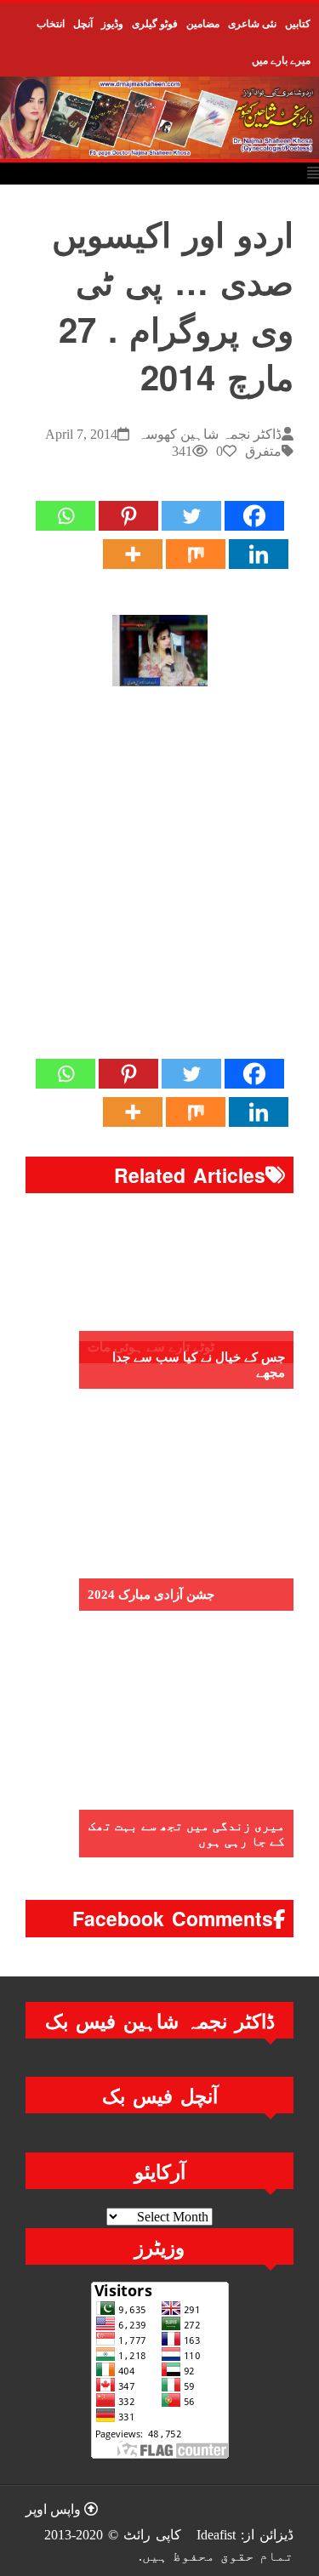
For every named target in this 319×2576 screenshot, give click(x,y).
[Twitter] (191, 516)
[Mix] (196, 554)
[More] (133, 554)
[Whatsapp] (66, 516)
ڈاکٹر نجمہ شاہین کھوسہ (210, 434)
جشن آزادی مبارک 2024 (151, 1595)
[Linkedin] (259, 554)
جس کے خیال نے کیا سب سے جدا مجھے (199, 1365)
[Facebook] (254, 516)
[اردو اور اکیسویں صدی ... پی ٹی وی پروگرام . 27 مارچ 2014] (160, 651)
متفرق (263, 451)
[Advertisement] (159, 880)
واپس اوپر (55, 2509)
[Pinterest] (128, 516)
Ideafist (216, 2535)
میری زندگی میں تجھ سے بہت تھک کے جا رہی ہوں (187, 1834)
